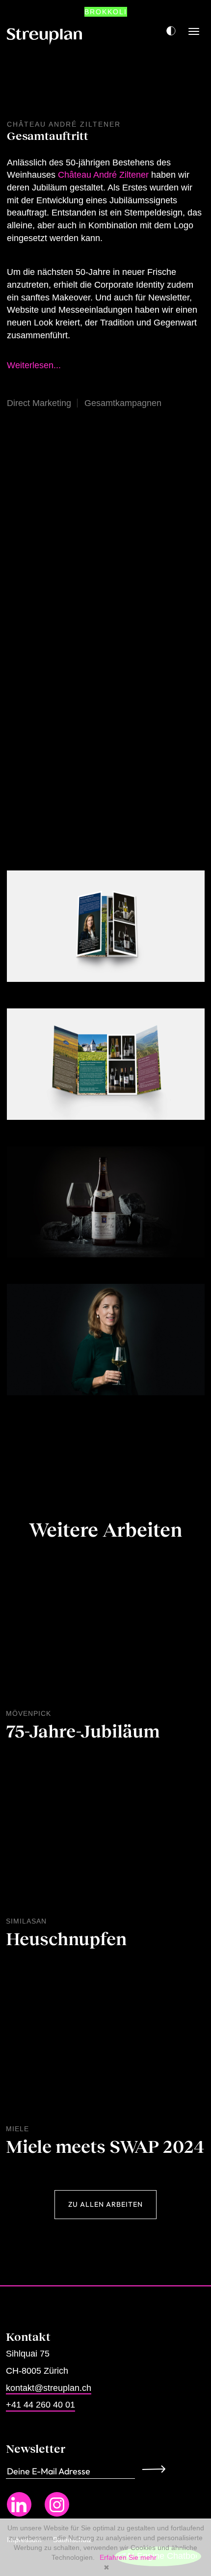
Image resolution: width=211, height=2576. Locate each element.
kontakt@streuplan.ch (49, 2388)
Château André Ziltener (103, 175)
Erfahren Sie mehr (128, 2557)
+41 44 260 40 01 (40, 2405)
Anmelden (157, 2469)
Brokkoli (106, 12)
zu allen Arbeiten (105, 2204)
